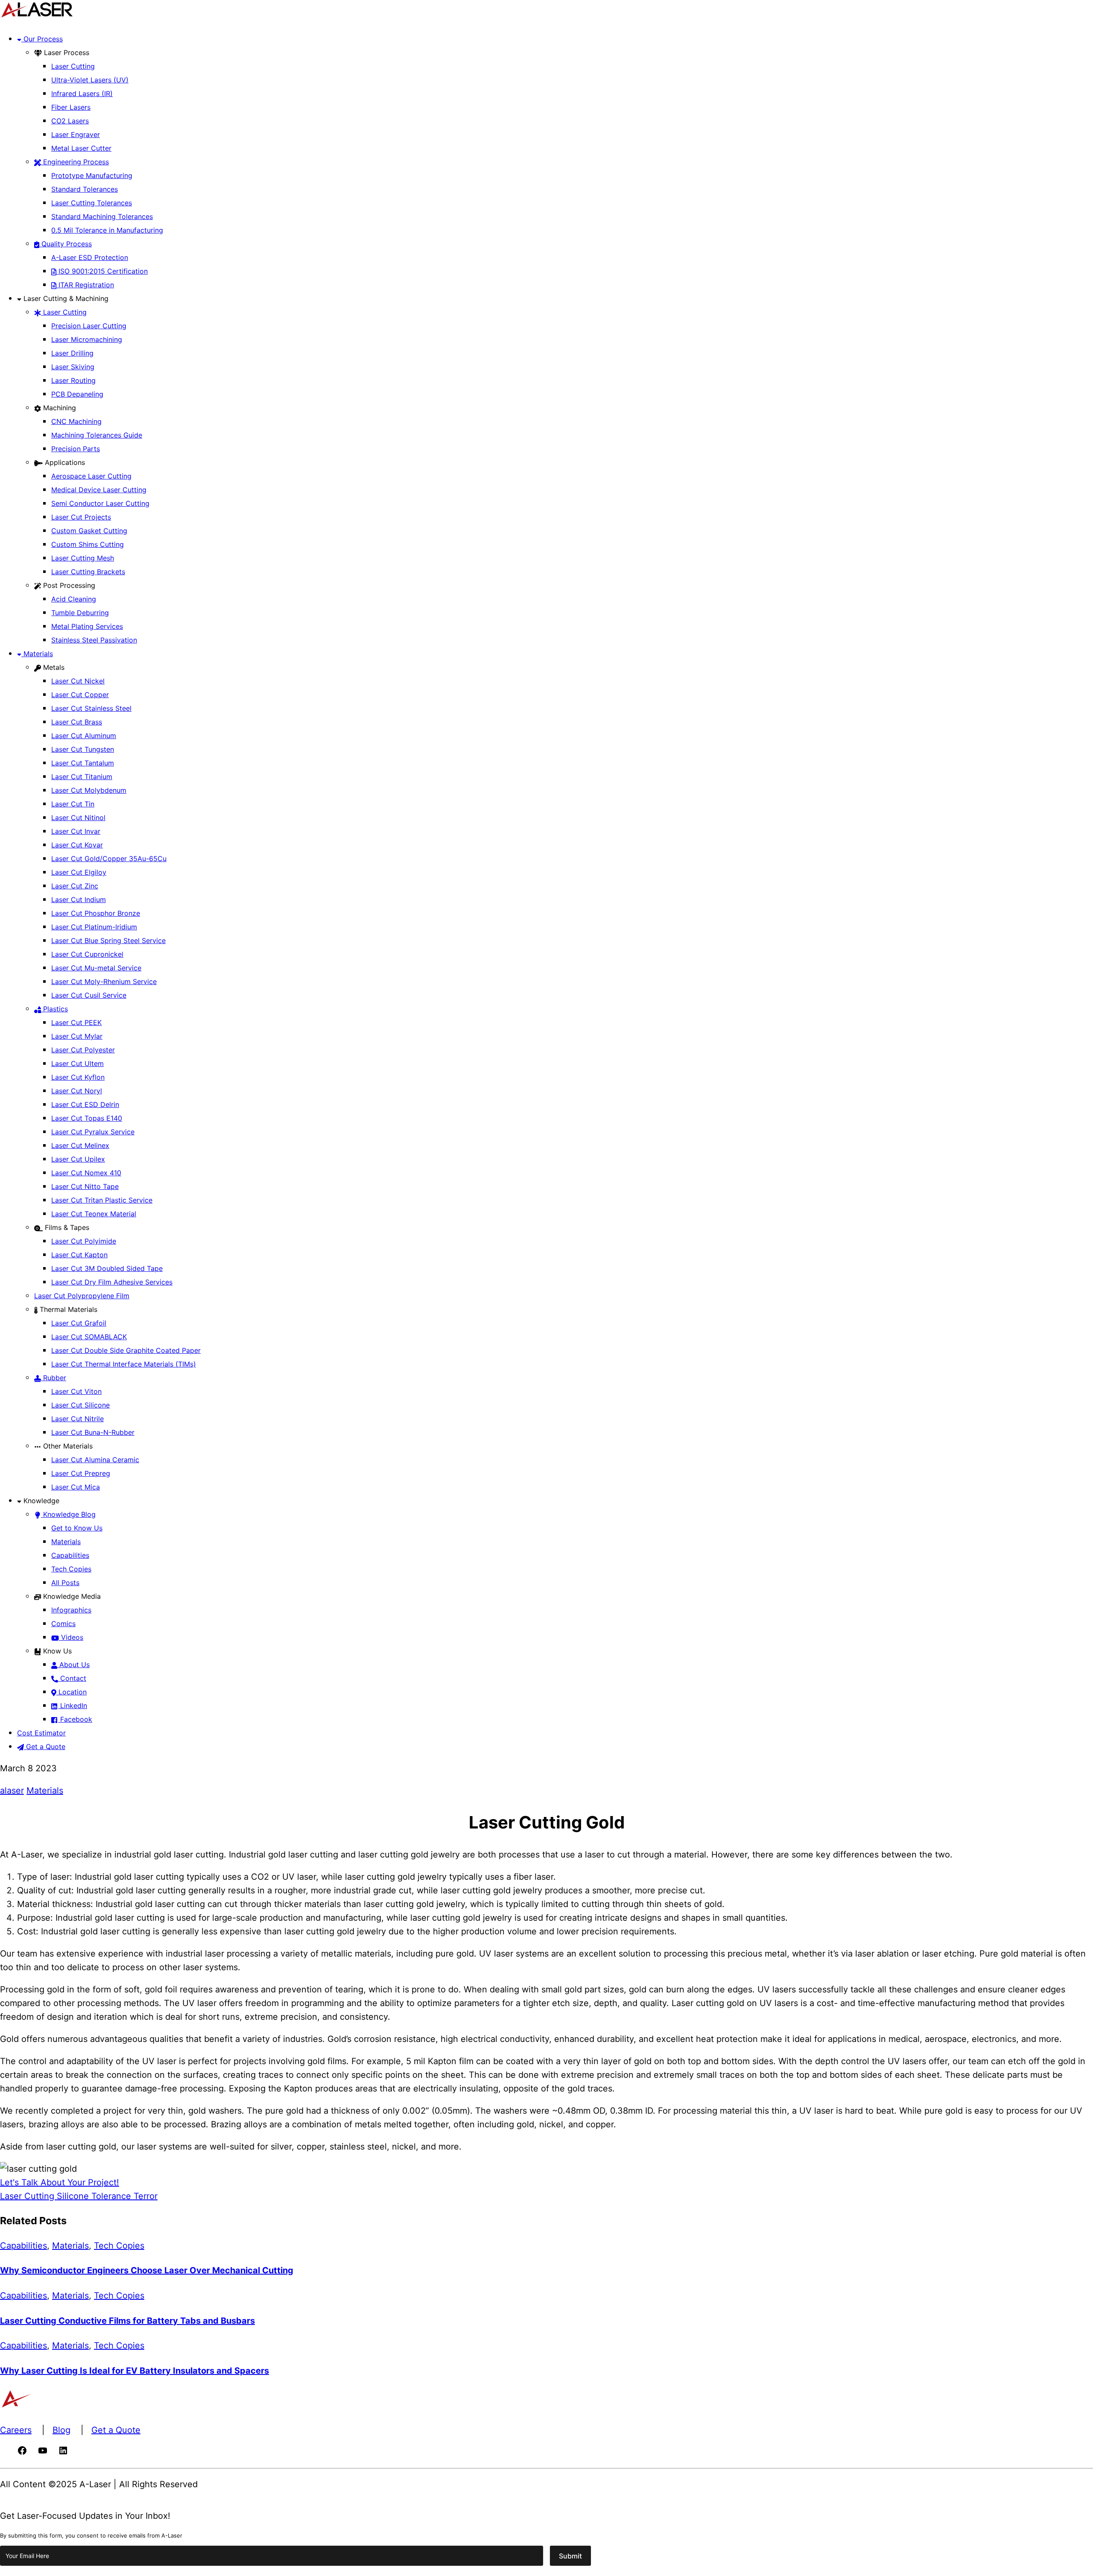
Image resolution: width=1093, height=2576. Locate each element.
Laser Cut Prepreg (81, 1473)
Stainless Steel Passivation (94, 640)
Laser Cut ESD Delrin (85, 1104)
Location (72, 1692)
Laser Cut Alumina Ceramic (95, 1460)
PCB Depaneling (77, 394)
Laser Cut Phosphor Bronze (96, 913)
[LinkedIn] (63, 2453)
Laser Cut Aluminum (84, 736)
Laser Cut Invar (76, 831)
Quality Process (66, 244)
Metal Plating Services (87, 626)
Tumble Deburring (80, 613)
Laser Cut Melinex (80, 1145)
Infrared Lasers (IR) (82, 93)
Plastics (54, 1009)
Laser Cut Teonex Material (94, 1214)
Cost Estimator (41, 1733)
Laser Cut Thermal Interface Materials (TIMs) (124, 1364)
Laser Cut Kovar (77, 845)
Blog (61, 2430)
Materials (37, 654)
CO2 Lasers (70, 121)
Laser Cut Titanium (82, 777)
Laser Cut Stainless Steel (91, 708)
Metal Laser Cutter (81, 148)
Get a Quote (45, 1747)
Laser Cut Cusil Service (89, 995)
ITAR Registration (85, 285)
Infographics (71, 1610)
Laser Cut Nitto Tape (85, 1186)
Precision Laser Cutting (89, 326)
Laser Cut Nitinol (78, 818)
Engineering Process (75, 162)
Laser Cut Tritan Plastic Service (102, 1200)
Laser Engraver (76, 134)
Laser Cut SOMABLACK (89, 1337)
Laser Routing (73, 380)
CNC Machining (76, 421)
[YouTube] (43, 2453)
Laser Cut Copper (80, 695)
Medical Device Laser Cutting (99, 490)
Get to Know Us (77, 1528)
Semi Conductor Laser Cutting (100, 503)
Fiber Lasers (71, 107)
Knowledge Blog (68, 1514)
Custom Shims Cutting (88, 544)
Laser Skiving (73, 367)
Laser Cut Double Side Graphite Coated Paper (126, 1350)
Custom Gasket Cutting (89, 531)
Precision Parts (76, 449)
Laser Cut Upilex (78, 1159)
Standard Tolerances (85, 189)
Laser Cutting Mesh (83, 558)
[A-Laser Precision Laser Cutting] (37, 16)
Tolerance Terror (123, 2196)
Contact (72, 1678)
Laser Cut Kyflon (78, 1077)
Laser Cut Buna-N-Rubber (93, 1432)
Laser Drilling (72, 353)
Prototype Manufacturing (92, 175)
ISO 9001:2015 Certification (102, 271)
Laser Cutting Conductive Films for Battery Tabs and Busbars (127, 2321)
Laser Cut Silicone (80, 1405)
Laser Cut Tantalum (83, 763)
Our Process (42, 39)
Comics (63, 1624)
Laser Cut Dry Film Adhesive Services (112, 1282)
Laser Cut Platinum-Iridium (94, 927)
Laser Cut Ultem (77, 1063)
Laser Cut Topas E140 (87, 1118)
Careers (16, 2430)
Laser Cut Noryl (77, 1091)
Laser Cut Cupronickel (87, 954)
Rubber (54, 1378)
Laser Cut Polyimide (84, 1241)
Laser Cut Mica (76, 1487)
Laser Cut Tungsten (83, 749)
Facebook (75, 1719)
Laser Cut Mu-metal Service (96, 968)
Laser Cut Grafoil (79, 1323)
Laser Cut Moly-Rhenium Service (104, 981)
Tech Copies (71, 1569)
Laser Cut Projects (81, 517)
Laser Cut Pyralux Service (93, 1132)
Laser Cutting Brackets (88, 572)
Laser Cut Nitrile (77, 1419)
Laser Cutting (73, 66)
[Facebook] (22, 2453)
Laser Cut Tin (73, 804)
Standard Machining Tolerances (102, 216)
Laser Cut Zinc (75, 886)
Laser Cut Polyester (83, 1050)
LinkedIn (73, 1706)
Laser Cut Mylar (77, 1036)
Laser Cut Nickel (78, 681)
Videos (71, 1637)
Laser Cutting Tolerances (92, 203)
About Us (73, 1665)
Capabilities (70, 1555)
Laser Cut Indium (79, 900)
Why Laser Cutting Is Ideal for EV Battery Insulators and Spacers (134, 2371)
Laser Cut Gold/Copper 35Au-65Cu (109, 859)
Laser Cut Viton (76, 1391)
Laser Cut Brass (77, 722)
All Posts (65, 1583)
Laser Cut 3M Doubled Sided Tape (107, 1268)
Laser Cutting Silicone (44, 2196)
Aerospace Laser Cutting (91, 476)
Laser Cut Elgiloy (79, 872)
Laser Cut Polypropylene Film (82, 1296)
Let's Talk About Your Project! (60, 2182)
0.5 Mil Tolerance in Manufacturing (107, 230)
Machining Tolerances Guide (97, 435)
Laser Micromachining (87, 339)
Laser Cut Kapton (79, 1255)
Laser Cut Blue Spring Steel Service (108, 940)
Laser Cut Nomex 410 (86, 1173)
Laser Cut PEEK (76, 1022)
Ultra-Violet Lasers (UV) (90, 80)
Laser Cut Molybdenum (89, 790)
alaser (12, 1790)
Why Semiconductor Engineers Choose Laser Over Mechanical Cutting (147, 2270)
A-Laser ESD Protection (90, 257)
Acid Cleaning (74, 599)
